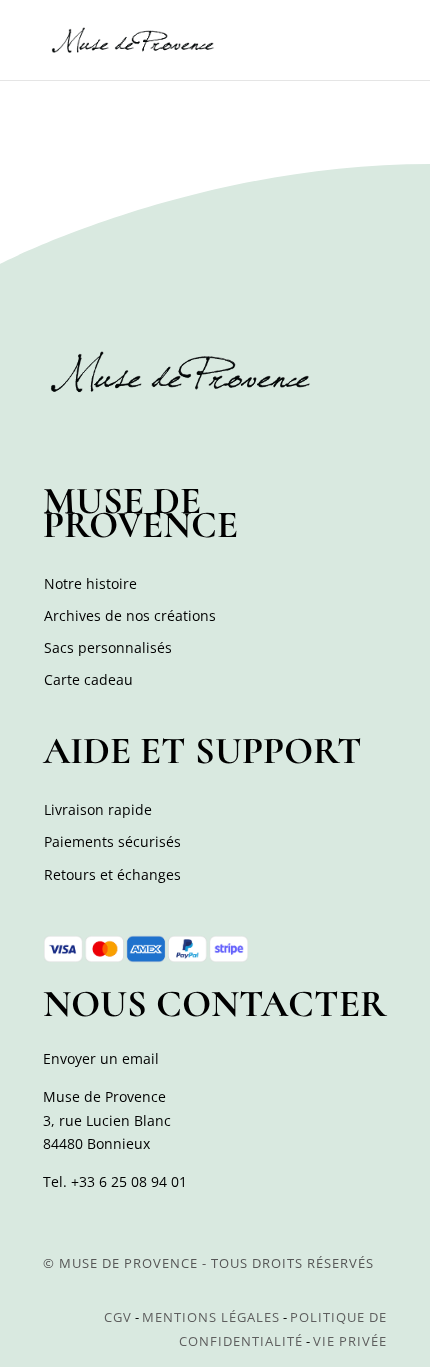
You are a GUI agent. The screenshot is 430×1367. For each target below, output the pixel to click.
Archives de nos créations (130, 615)
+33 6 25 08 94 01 (129, 1181)
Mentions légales (211, 1317)
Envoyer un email (101, 1058)
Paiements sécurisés (112, 841)
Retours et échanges (112, 874)
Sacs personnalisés (108, 647)
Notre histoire (90, 583)
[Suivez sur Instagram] (105, 434)
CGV (118, 1317)
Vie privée (350, 1341)
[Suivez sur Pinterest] (149, 434)
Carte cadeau (88, 679)
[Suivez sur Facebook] (61, 434)
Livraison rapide (98, 809)
